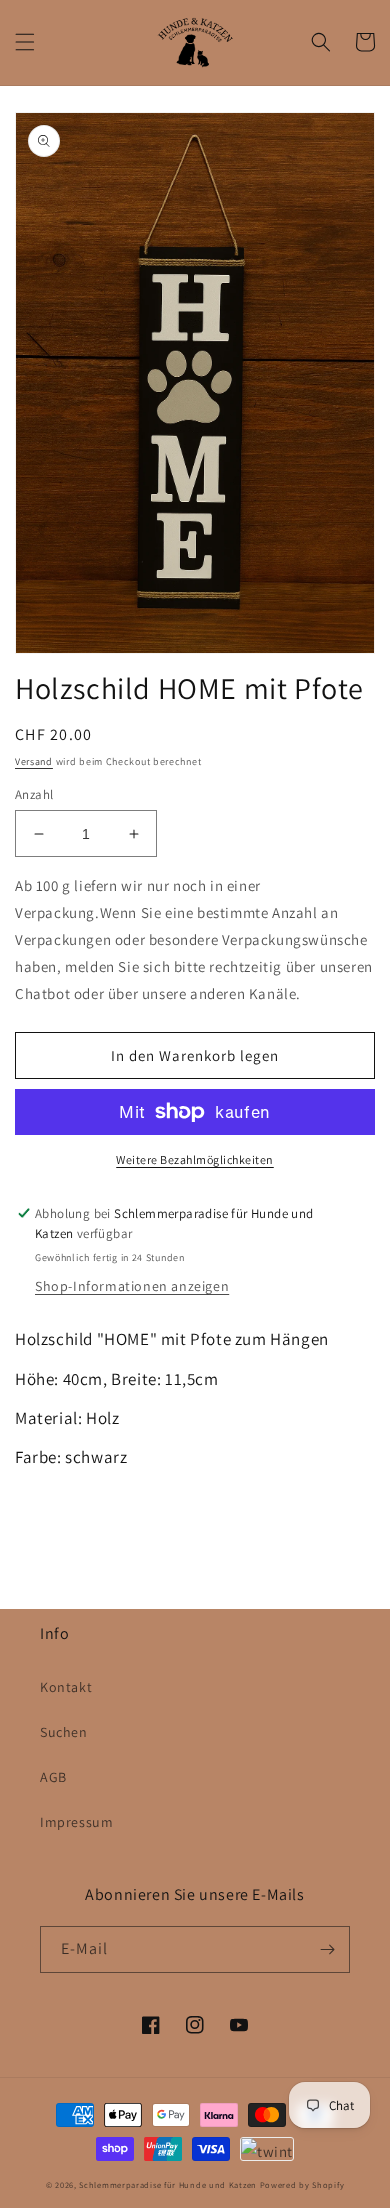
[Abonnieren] (327, 1949)
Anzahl (34, 794)
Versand (34, 761)
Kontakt (66, 1687)
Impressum (76, 1822)
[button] (25, 42)
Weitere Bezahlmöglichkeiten (195, 1159)
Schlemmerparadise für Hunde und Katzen (168, 2184)
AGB (53, 1777)
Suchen (64, 1732)
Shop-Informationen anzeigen (132, 1286)
